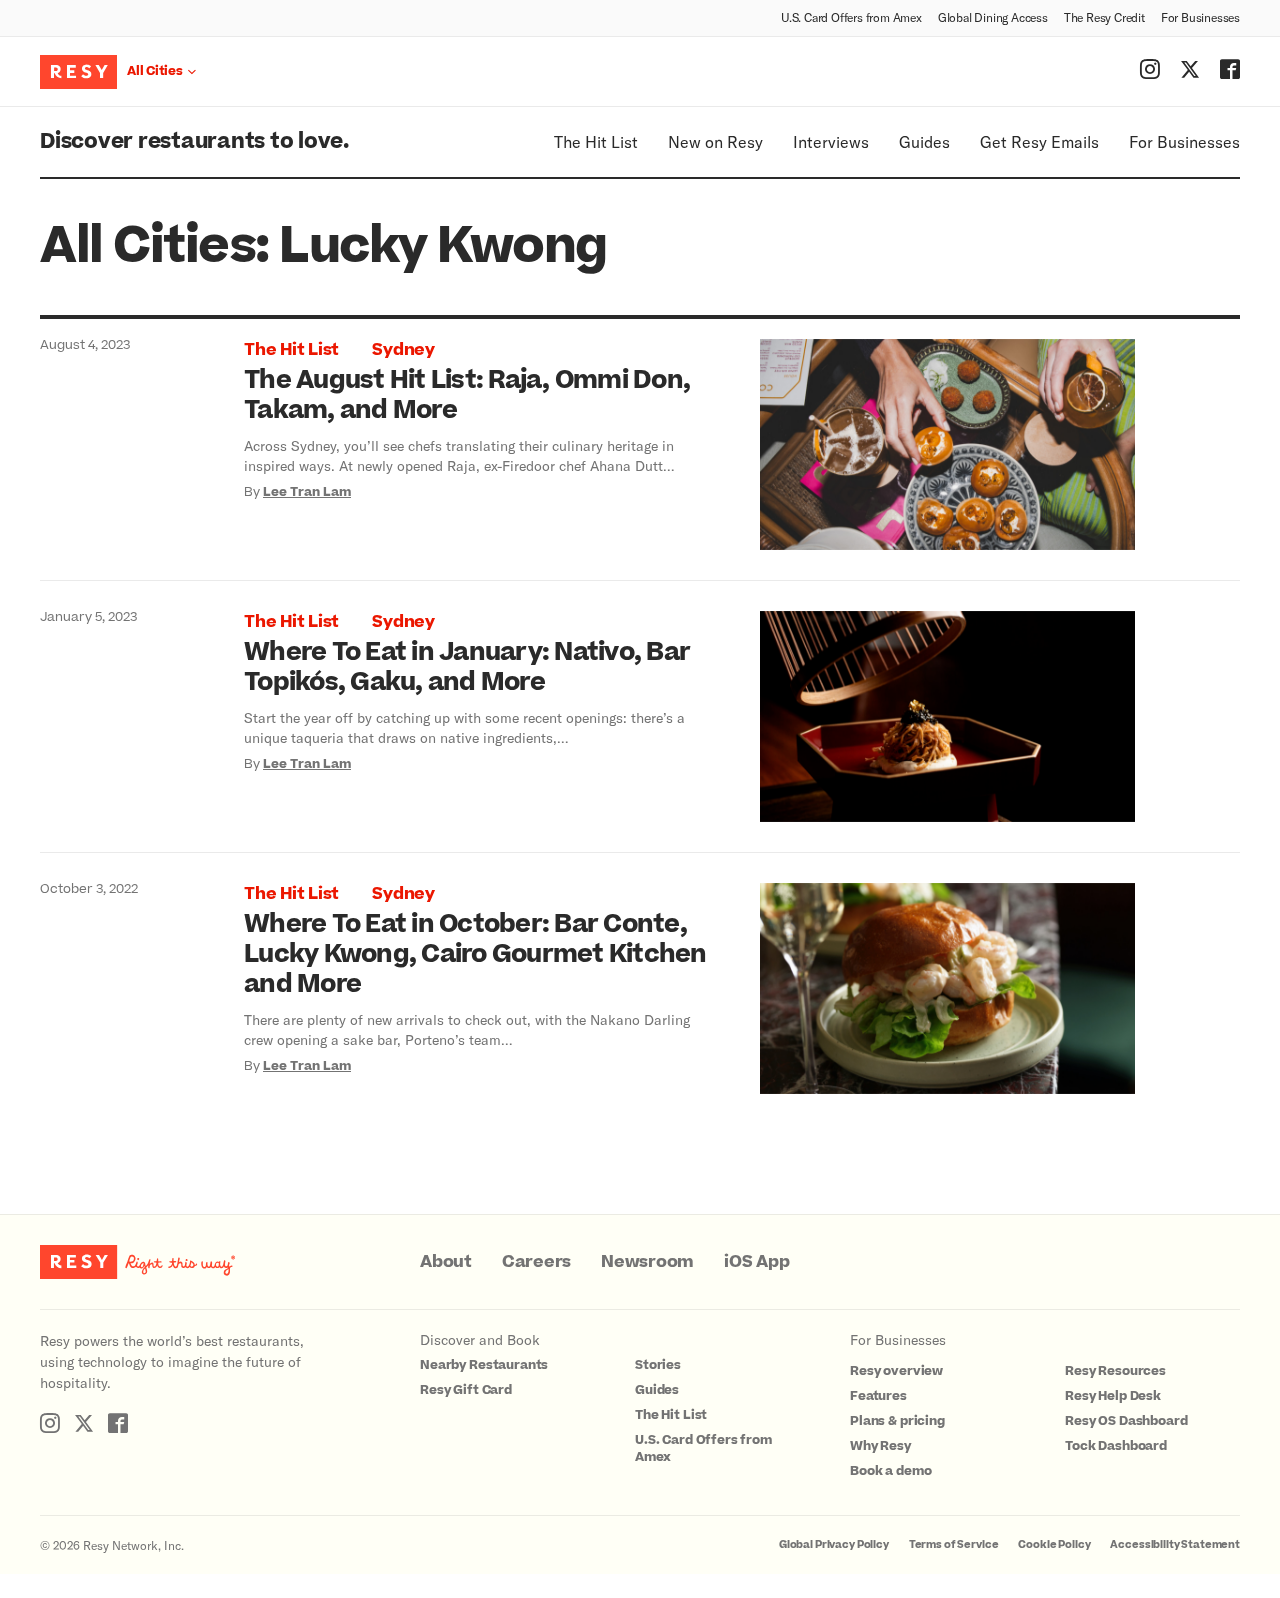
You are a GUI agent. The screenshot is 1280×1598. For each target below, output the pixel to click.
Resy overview (896, 1371)
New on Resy (715, 141)
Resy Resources (1115, 1371)
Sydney (403, 350)
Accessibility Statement (1175, 1544)
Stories (658, 1365)
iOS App (756, 1262)
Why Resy (880, 1446)
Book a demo (890, 1471)
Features (878, 1396)
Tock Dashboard (1116, 1446)
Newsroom (647, 1262)
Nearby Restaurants (484, 1365)
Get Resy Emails (1039, 141)
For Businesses (1200, 17)
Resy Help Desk (1113, 1396)
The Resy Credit (1104, 17)
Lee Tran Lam (307, 492)
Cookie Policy (1054, 1544)
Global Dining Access (993, 17)
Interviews (831, 141)
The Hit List (596, 141)
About (446, 1262)
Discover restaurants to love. (194, 141)
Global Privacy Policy (834, 1544)
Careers (536, 1262)
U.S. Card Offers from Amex (851, 17)
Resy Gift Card (466, 1390)
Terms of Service (954, 1544)
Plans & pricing (897, 1421)
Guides (924, 141)
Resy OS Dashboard (1126, 1421)
